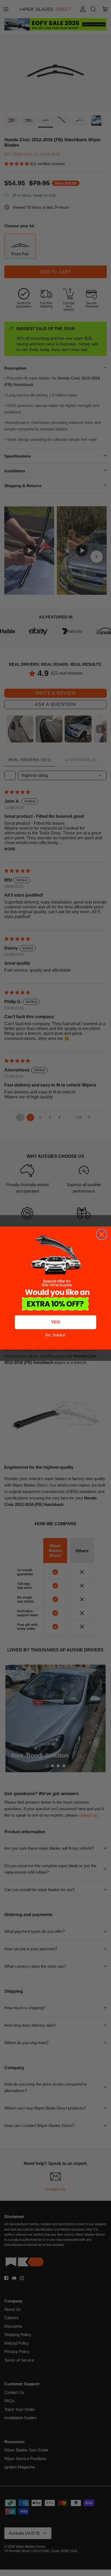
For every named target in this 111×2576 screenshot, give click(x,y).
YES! (56, 1322)
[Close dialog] (102, 1234)
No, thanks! (55, 1335)
